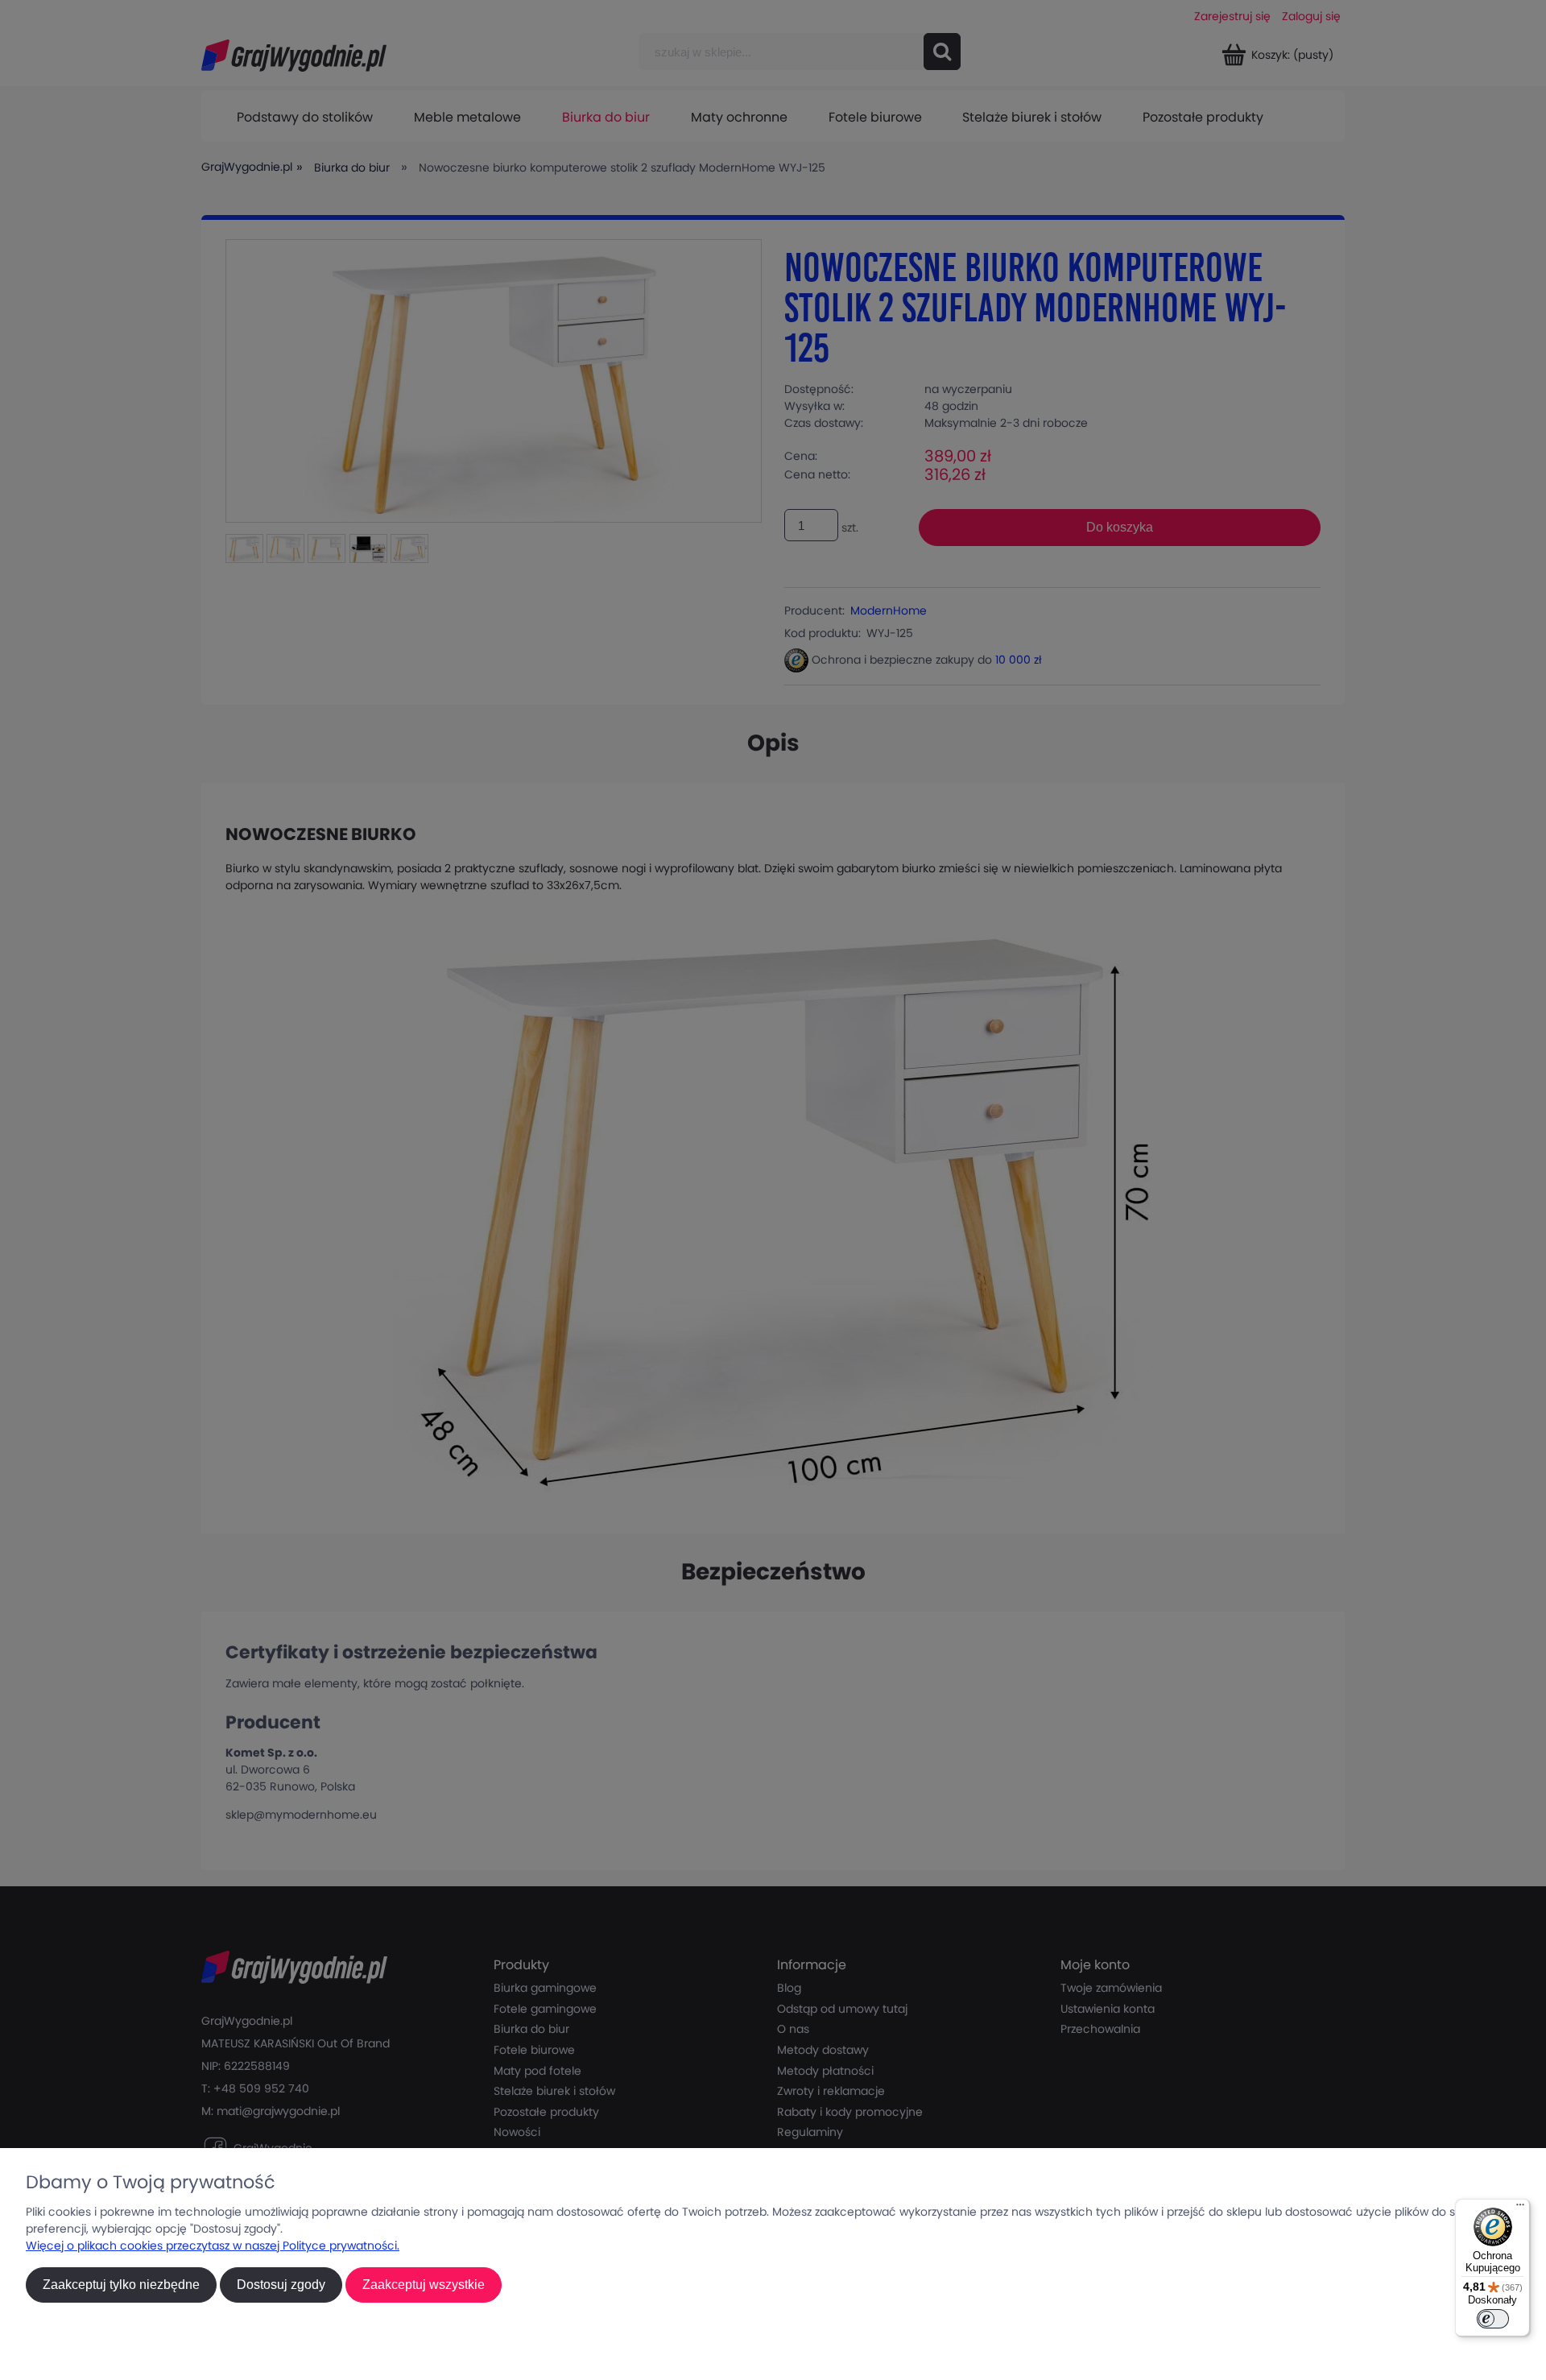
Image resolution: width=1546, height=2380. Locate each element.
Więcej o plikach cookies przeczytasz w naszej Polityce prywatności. (213, 2245)
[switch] (1493, 2319)
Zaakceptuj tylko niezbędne (121, 2285)
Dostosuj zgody (281, 2285)
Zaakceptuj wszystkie (424, 2285)
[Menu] (1520, 2208)
